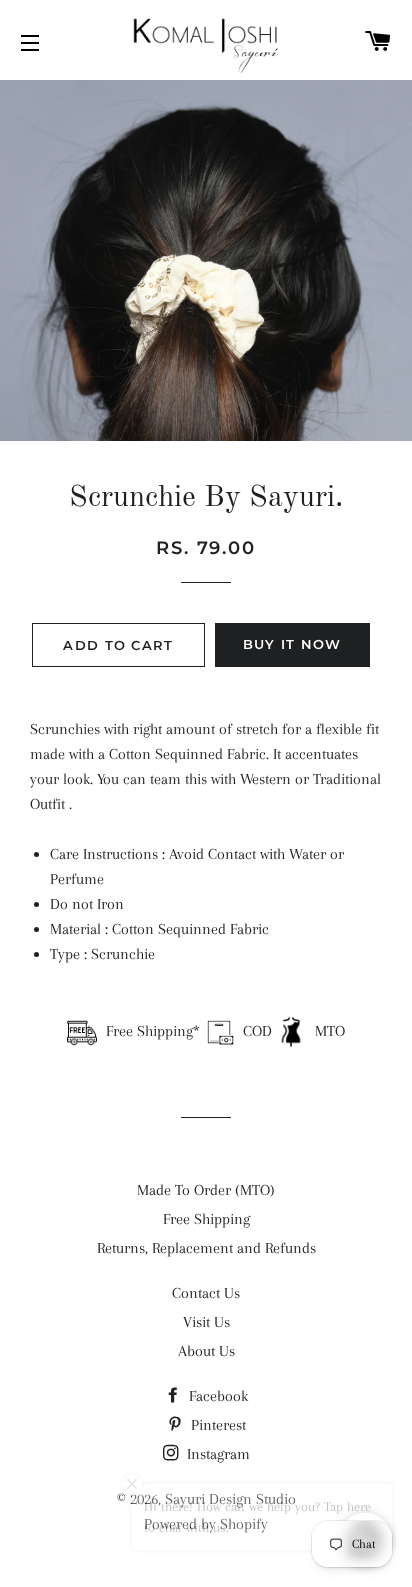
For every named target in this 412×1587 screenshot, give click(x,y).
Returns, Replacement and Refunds (206, 1248)
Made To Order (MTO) (206, 1190)
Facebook (216, 1396)
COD (257, 1031)
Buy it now (292, 644)
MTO (328, 1031)
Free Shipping (206, 1219)
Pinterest (216, 1425)
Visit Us (206, 1322)
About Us (206, 1351)
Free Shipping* (153, 1031)
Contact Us (206, 1293)
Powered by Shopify (206, 1524)
